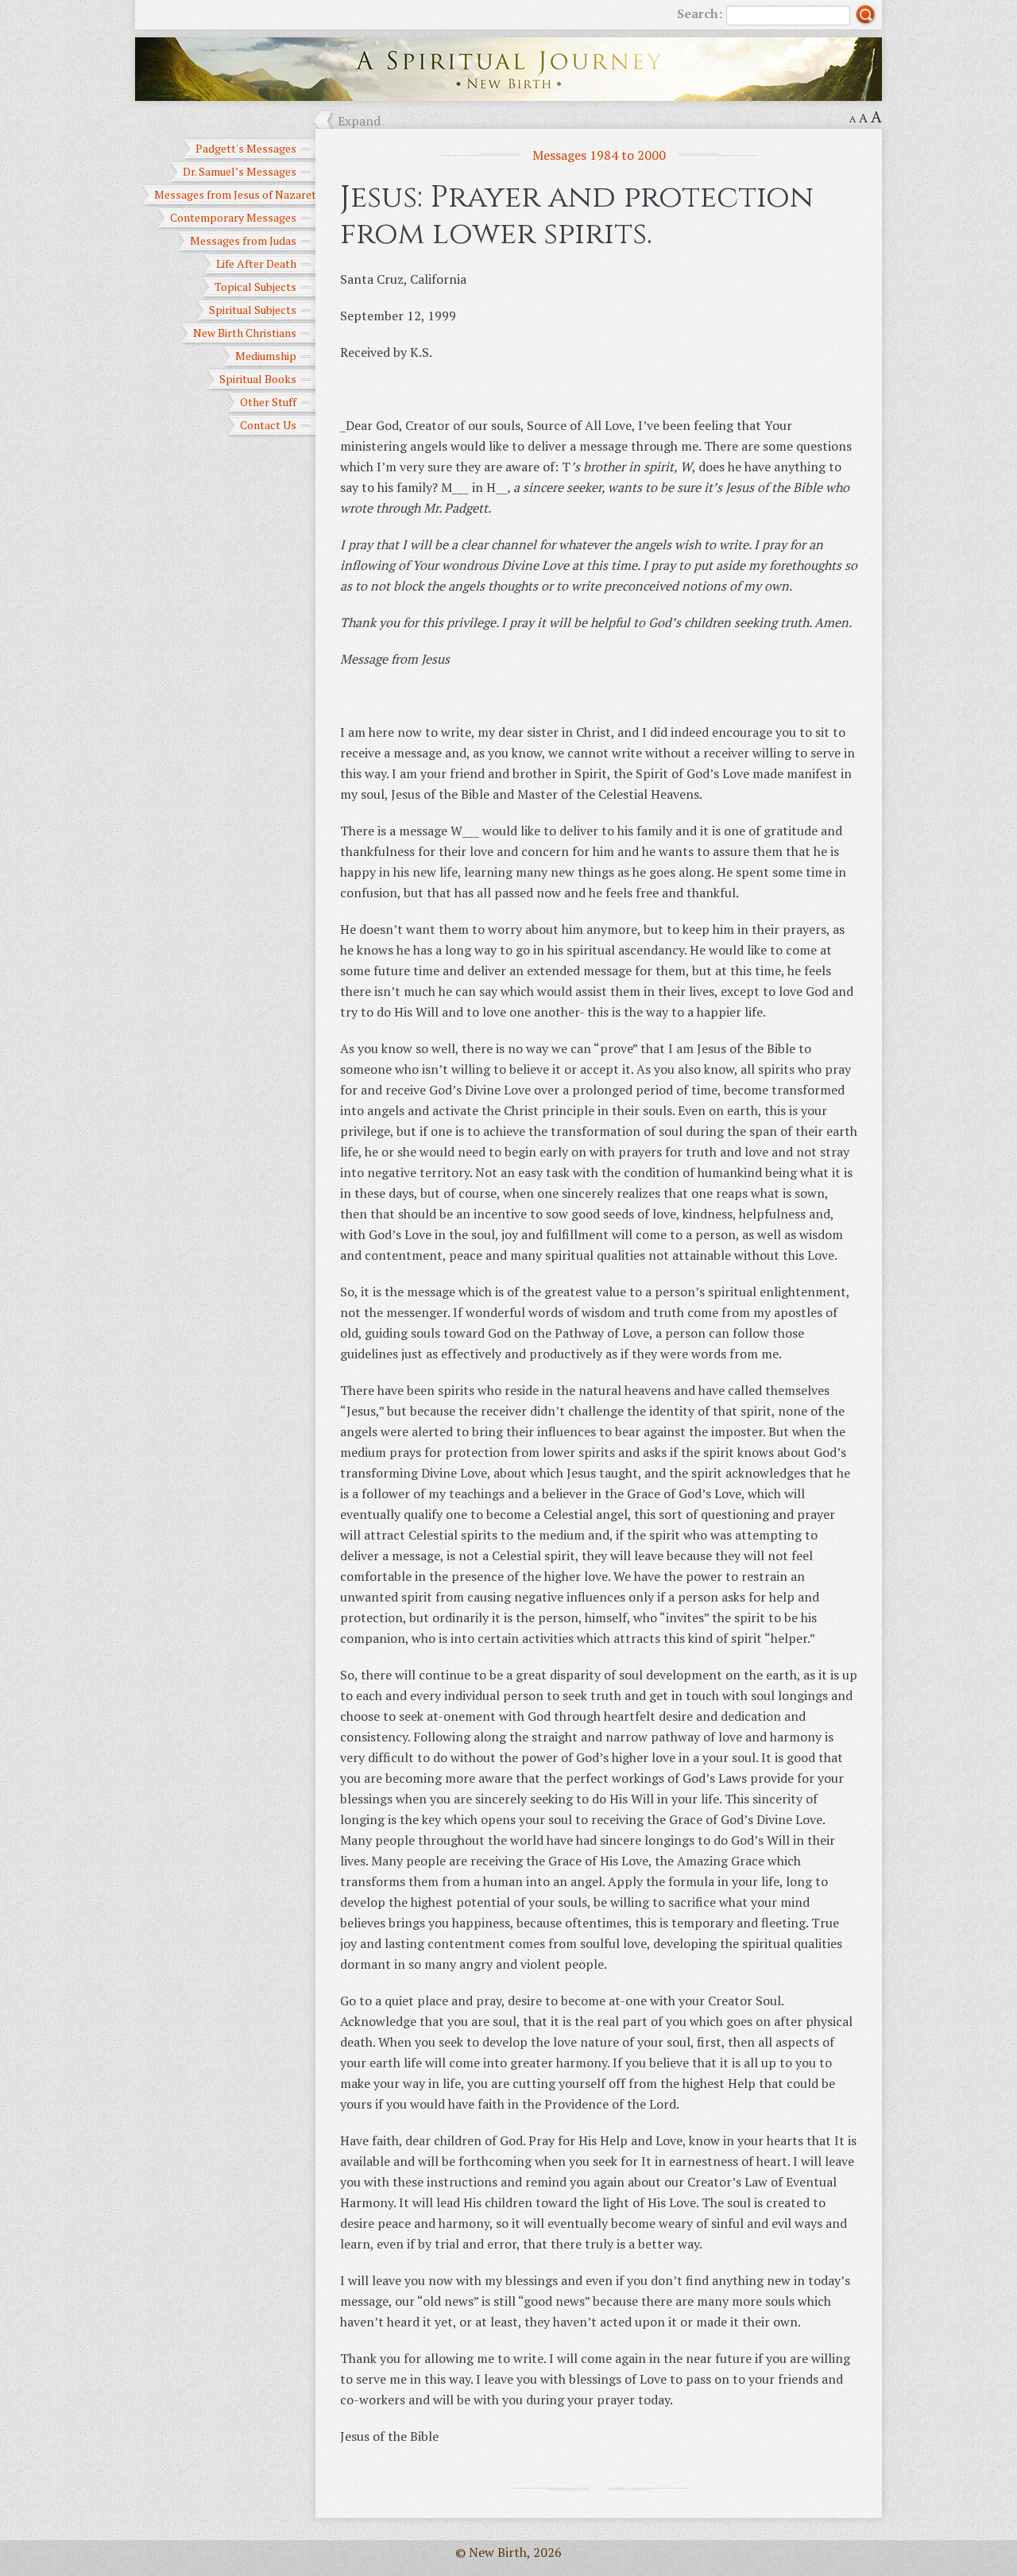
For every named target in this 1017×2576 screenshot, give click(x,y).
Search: (700, 14)
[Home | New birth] (508, 68)
